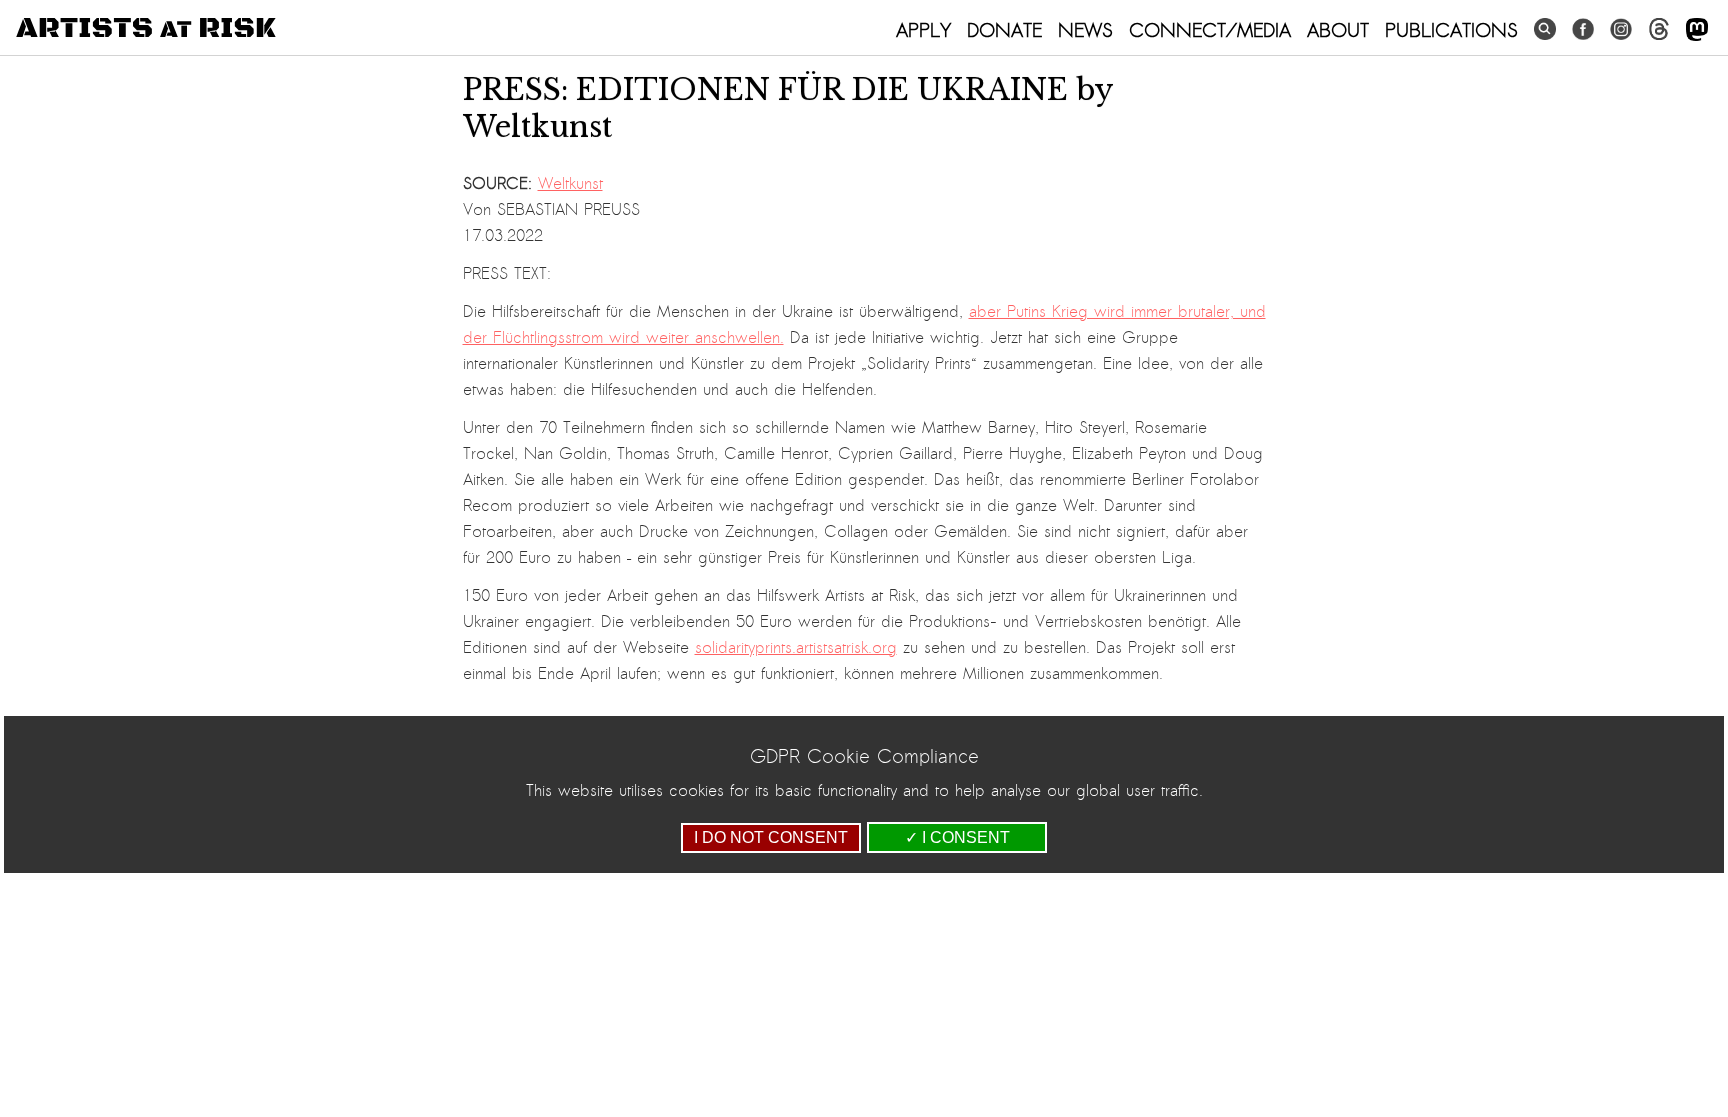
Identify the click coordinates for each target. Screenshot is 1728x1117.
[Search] (1545, 29)
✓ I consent (957, 837)
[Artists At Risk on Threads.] (1659, 29)
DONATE (1004, 30)
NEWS (1085, 30)
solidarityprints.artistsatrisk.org (796, 648)
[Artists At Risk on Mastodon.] (1697, 30)
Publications (1451, 30)
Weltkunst (570, 184)
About (1338, 30)
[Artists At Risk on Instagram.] (1621, 29)
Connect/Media (1210, 30)
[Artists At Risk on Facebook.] (1583, 29)
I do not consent (771, 837)
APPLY (923, 30)
